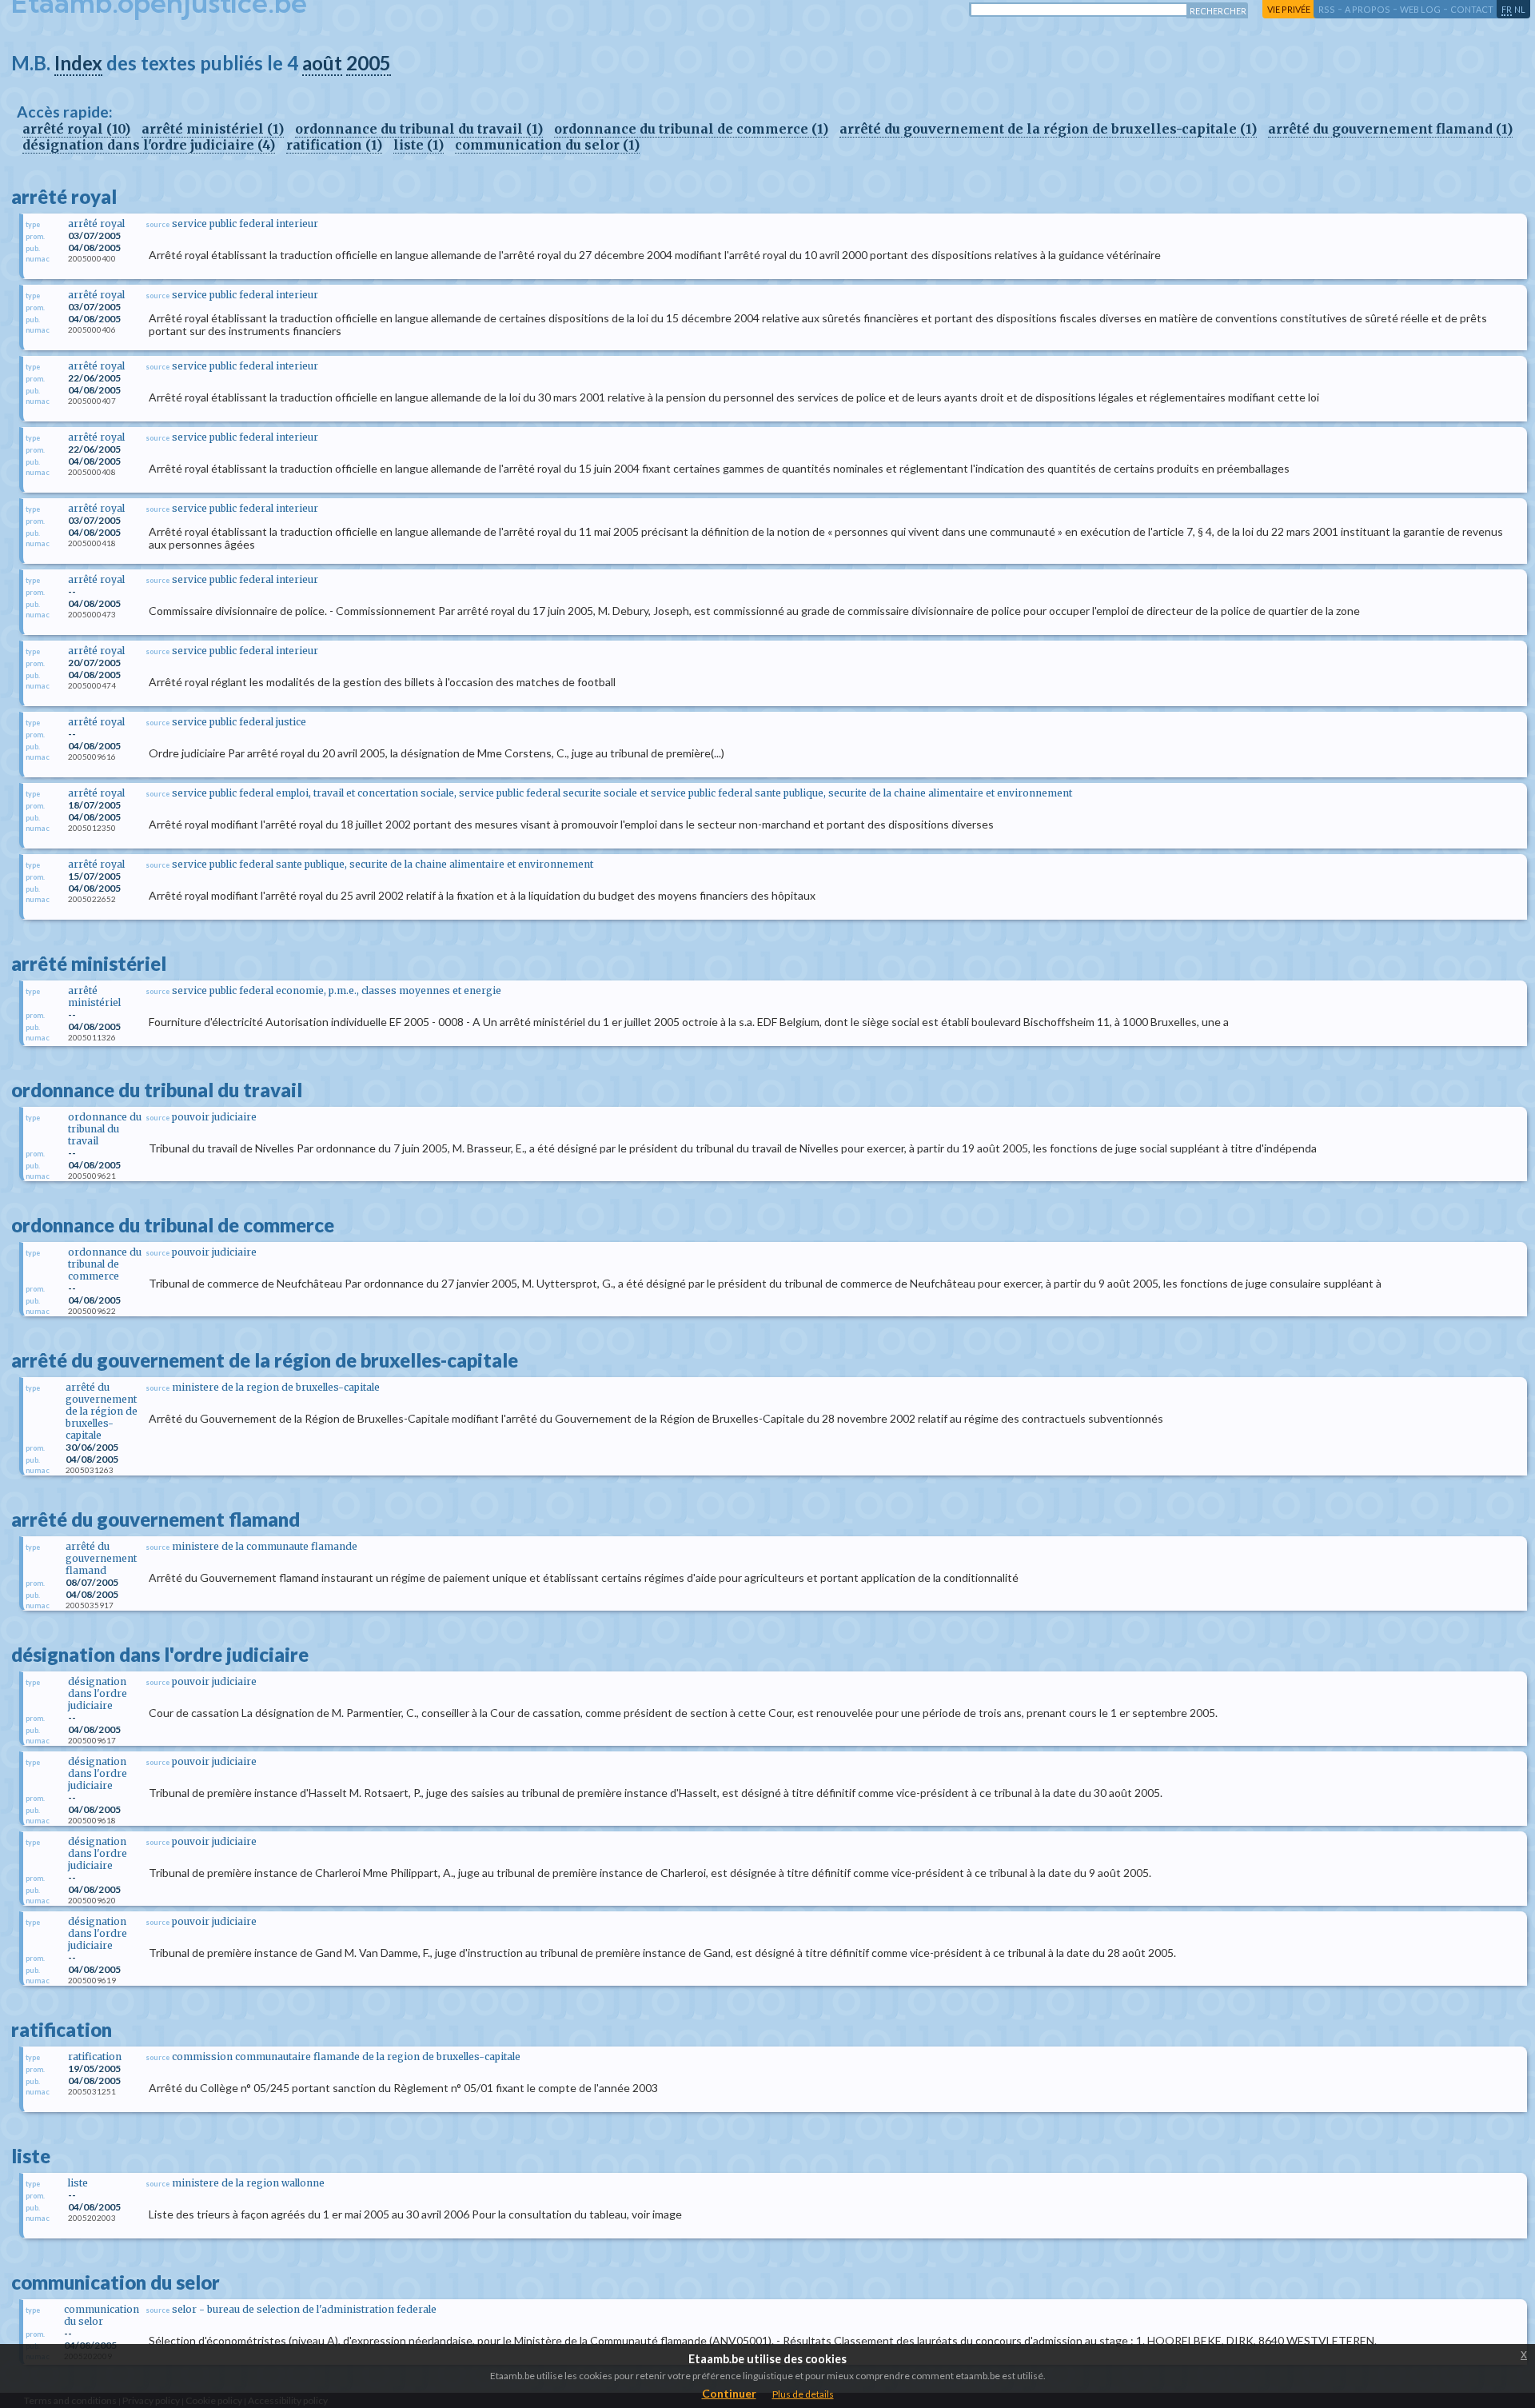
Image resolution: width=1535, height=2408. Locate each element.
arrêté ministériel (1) (213, 129)
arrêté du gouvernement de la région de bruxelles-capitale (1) (1048, 129)
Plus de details (803, 2394)
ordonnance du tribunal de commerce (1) (691, 129)
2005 (369, 63)
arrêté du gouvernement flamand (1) (1390, 129)
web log (1420, 9)
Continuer (729, 2393)
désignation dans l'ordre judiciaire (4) (149, 145)
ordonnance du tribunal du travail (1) (419, 129)
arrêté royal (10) (76, 129)
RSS (1327, 9)
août (322, 63)
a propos (1368, 9)
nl (1520, 9)
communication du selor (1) (547, 145)
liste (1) (419, 145)
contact (1472, 9)
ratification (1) (334, 145)
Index (78, 63)
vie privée (1289, 9)
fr (1507, 9)
